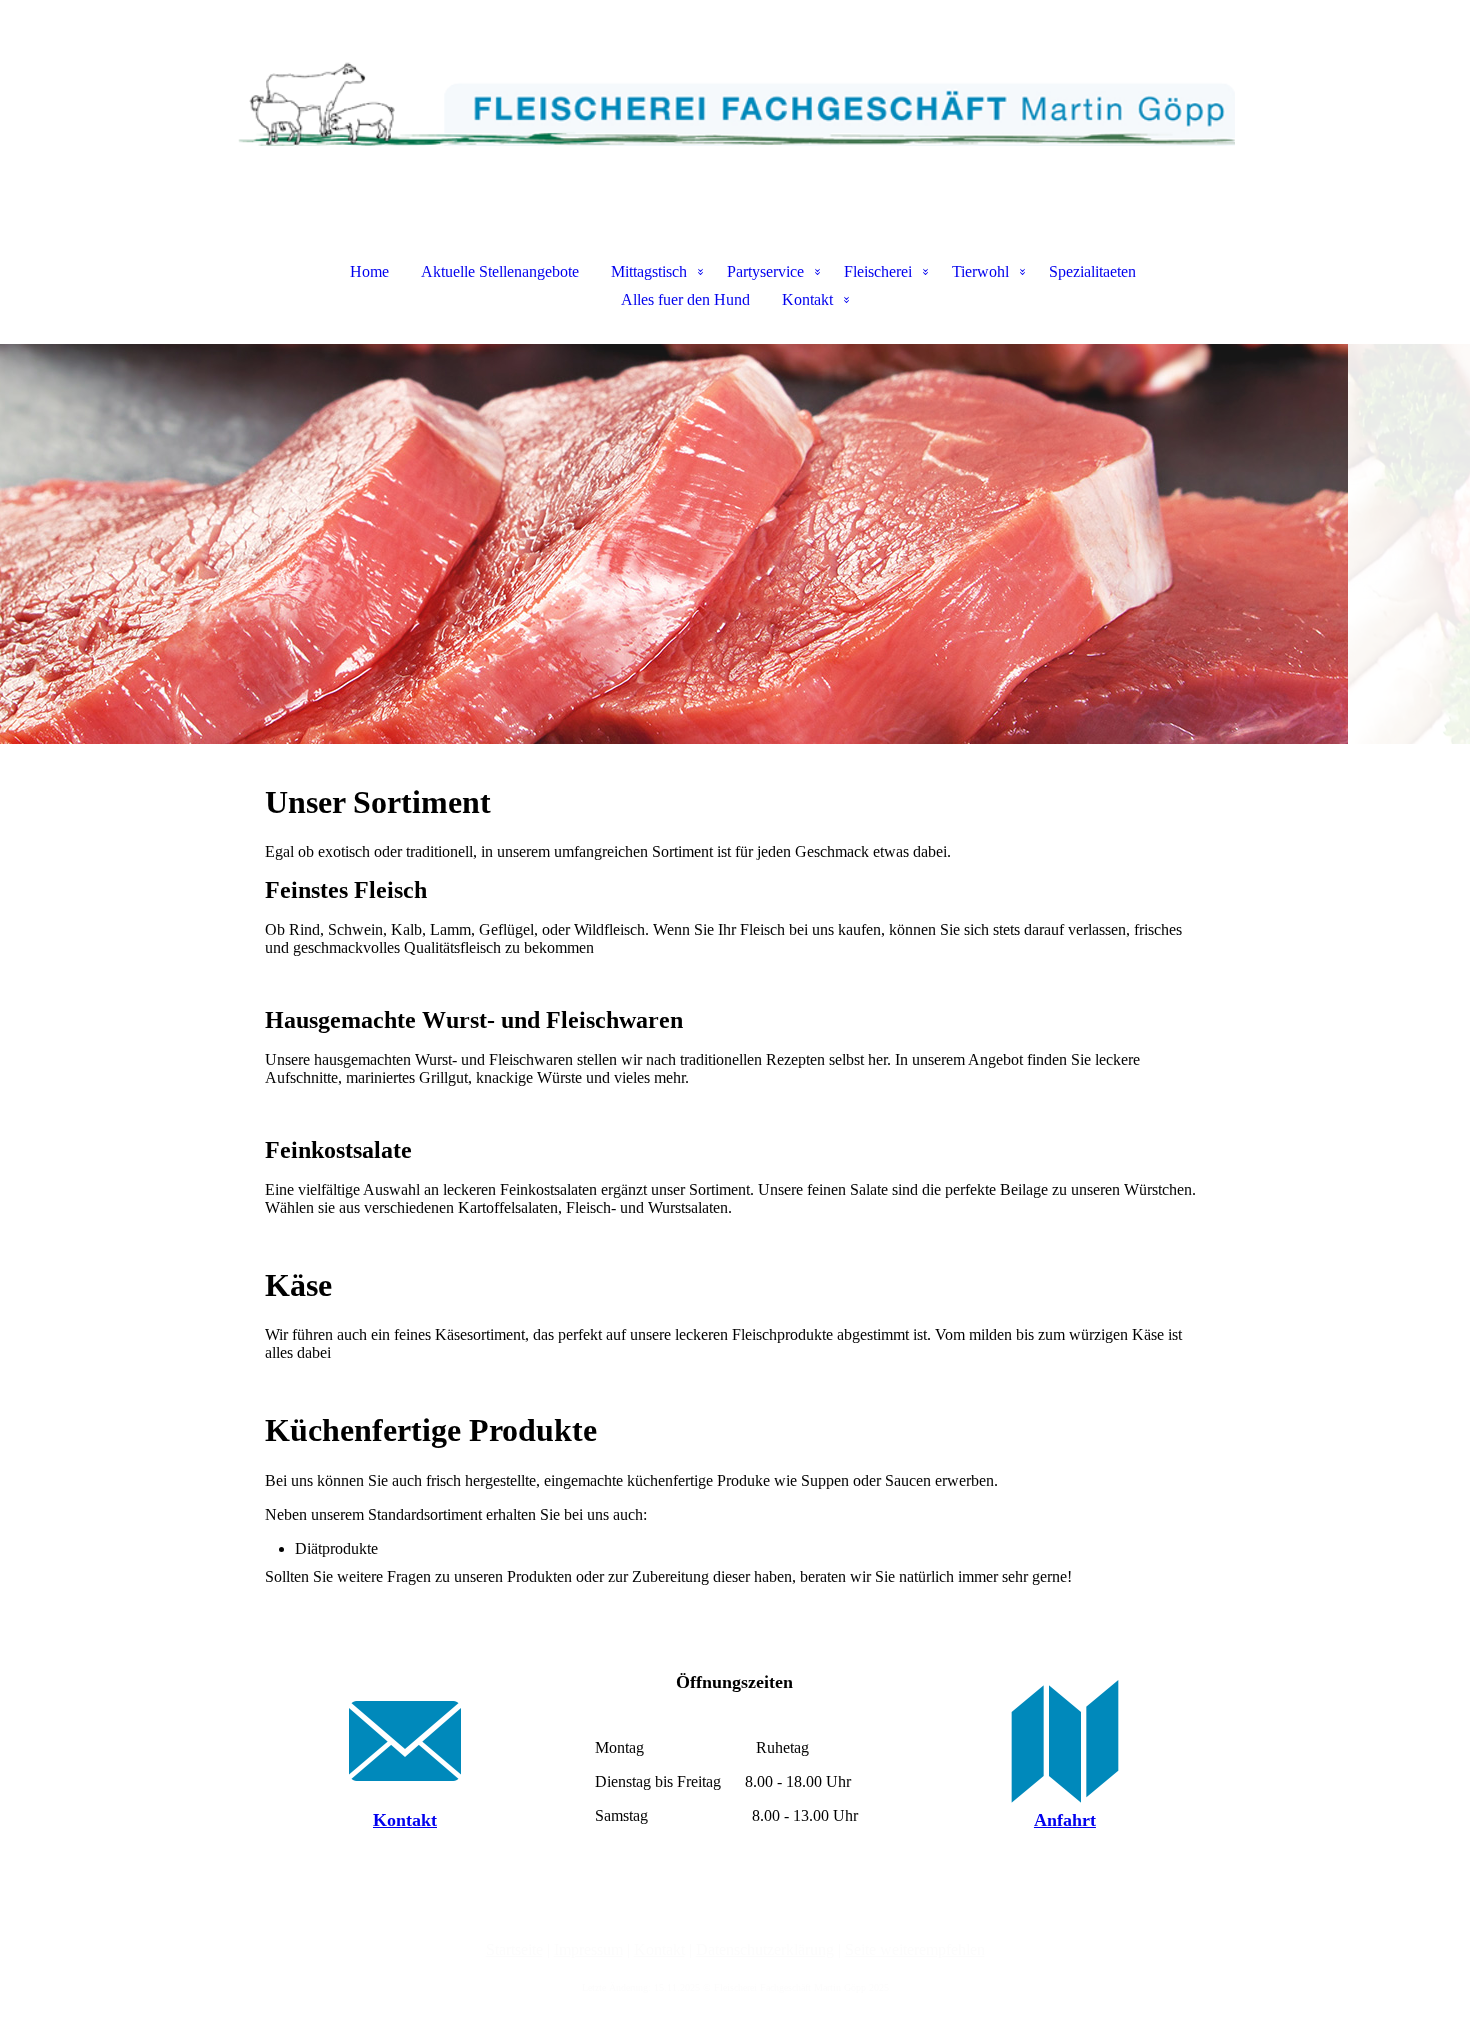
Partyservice (765, 271)
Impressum (588, 1949)
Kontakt (807, 299)
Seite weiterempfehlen (915, 1949)
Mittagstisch (649, 271)
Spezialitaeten (1092, 271)
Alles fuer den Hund (685, 299)
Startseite (514, 1949)
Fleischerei (878, 271)
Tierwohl (980, 271)
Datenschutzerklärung (765, 1949)
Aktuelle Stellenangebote (500, 271)
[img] (735, 100)
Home (369, 271)
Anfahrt (1065, 1820)
